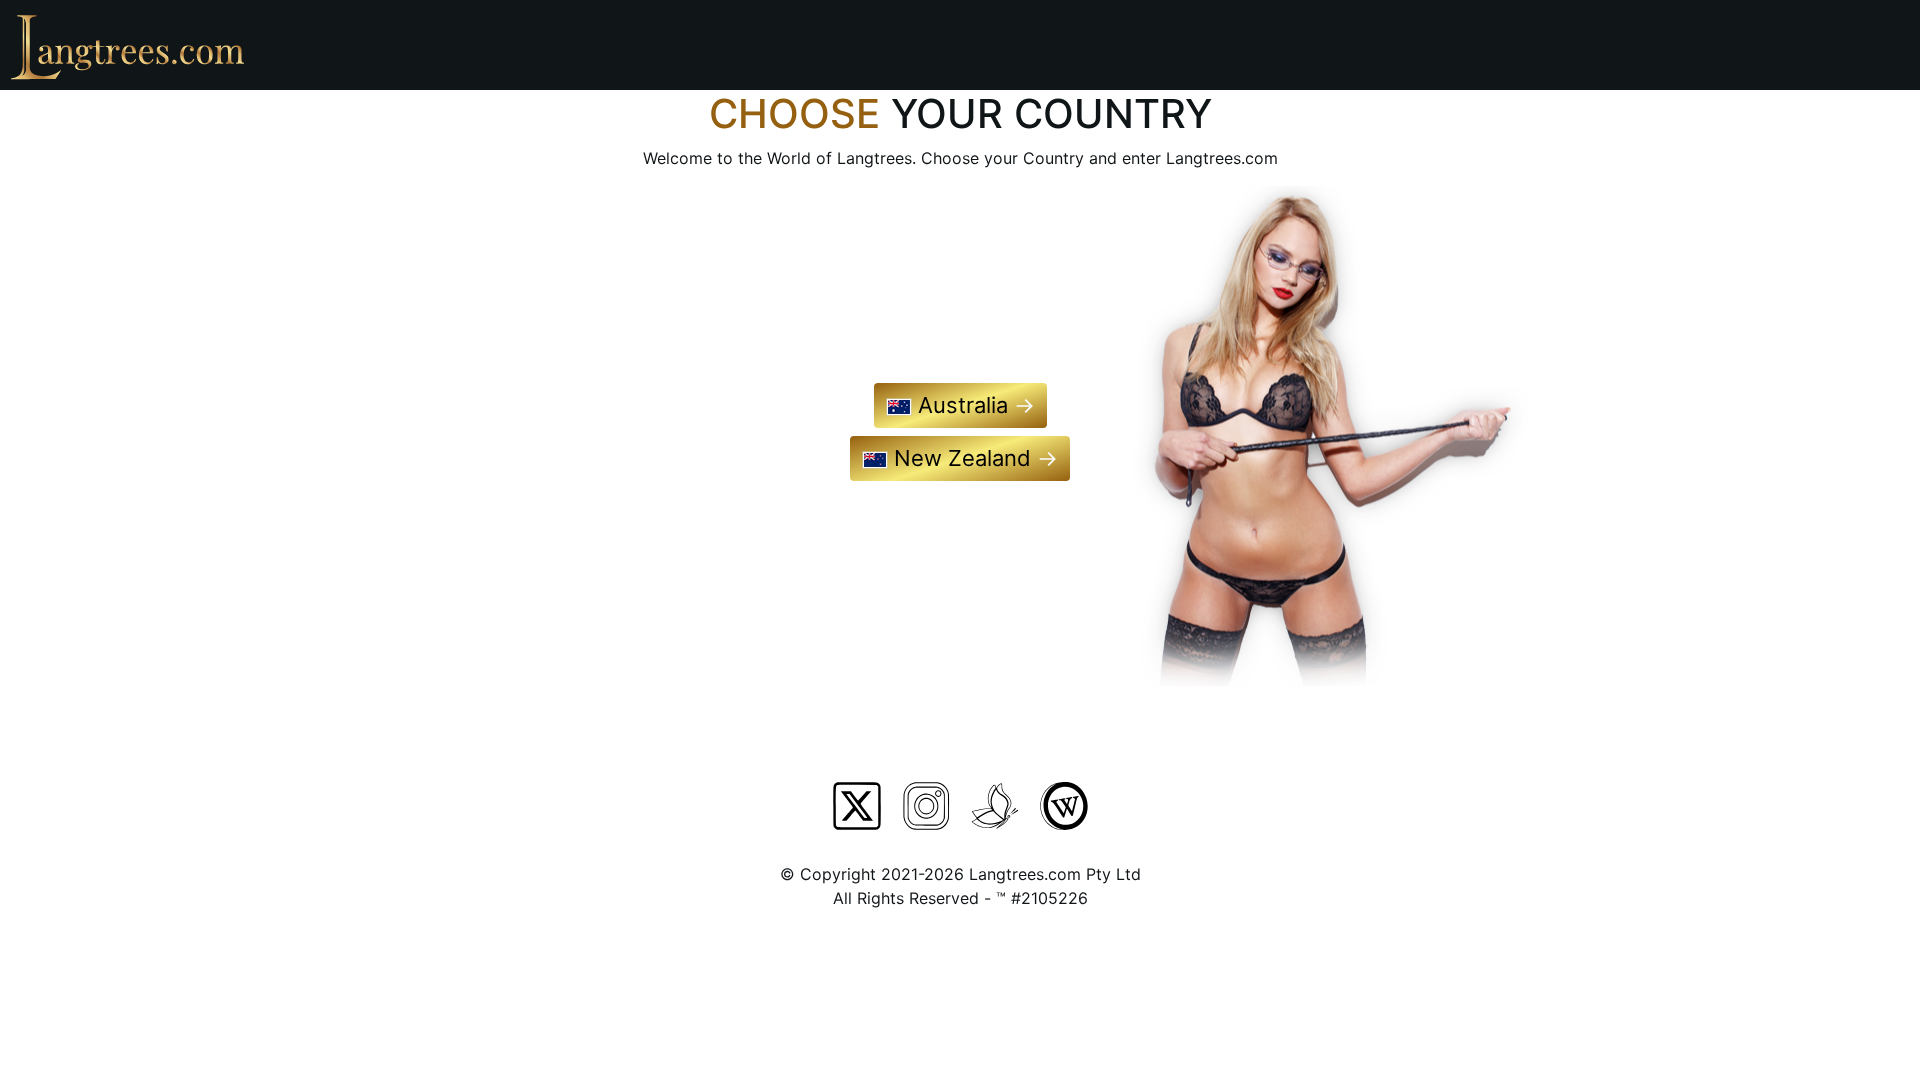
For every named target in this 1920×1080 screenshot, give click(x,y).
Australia (973, 405)
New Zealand (973, 458)
